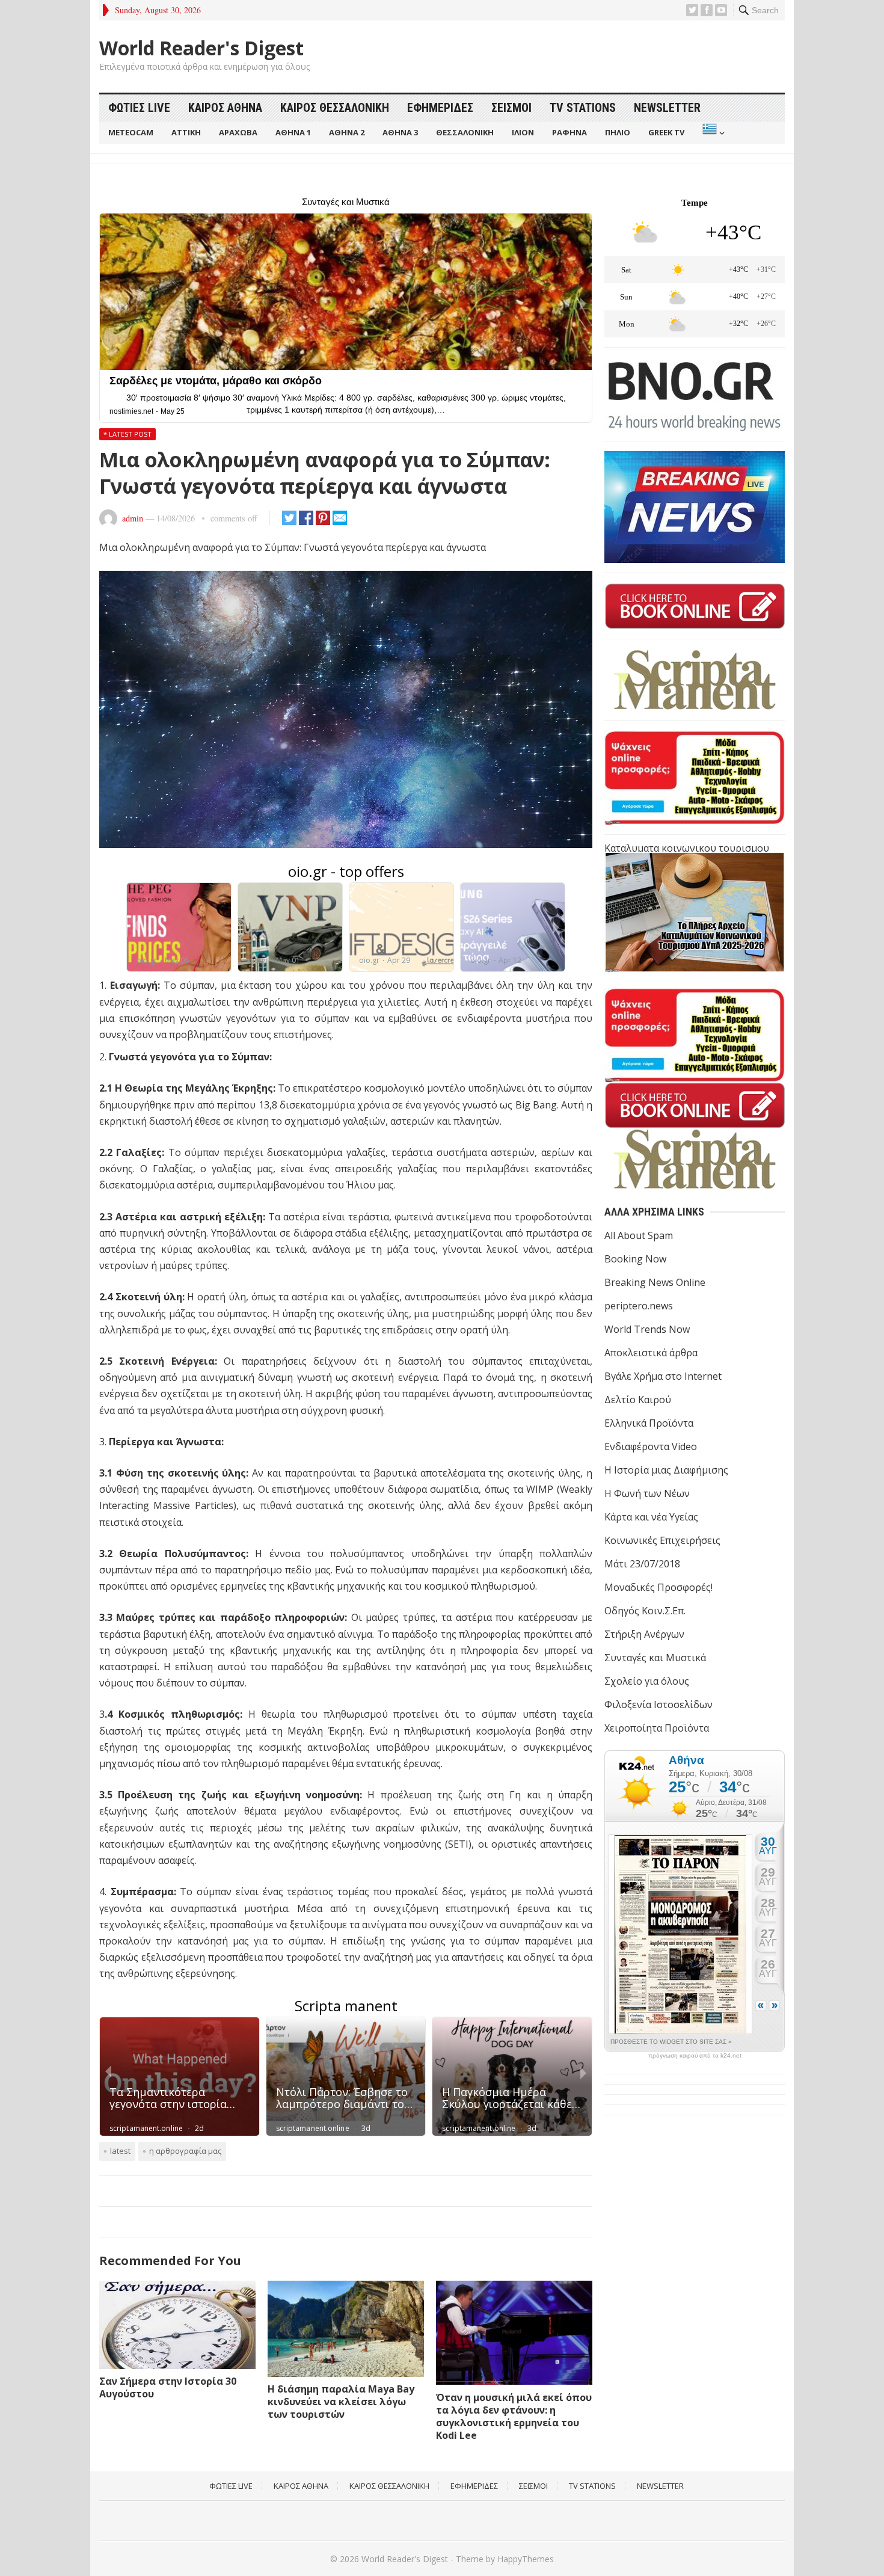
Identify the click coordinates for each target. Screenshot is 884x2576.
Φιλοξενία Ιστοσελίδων (658, 1705)
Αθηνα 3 (400, 132)
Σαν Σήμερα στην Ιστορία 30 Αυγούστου (168, 2387)
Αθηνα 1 (293, 132)
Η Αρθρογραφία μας (185, 2151)
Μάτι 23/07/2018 (642, 1564)
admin (133, 518)
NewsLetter (667, 108)
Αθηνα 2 (347, 132)
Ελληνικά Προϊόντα (649, 1423)
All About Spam (639, 1235)
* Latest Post (127, 434)
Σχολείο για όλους (647, 1681)
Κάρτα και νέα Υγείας (651, 1517)
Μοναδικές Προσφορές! (658, 1587)
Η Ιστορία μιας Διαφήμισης (666, 1470)
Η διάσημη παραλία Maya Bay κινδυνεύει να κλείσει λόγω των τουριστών (341, 2402)
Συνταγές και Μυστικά (655, 1658)
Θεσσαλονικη (465, 132)
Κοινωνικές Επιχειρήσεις (662, 1540)
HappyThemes (526, 2559)
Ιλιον (523, 132)
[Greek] (712, 133)
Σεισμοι (511, 108)
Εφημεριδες (440, 108)
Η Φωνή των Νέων (647, 1493)
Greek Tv (666, 132)
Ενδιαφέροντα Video (651, 1446)
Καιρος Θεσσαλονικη (335, 108)
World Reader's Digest (201, 48)
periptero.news (639, 1306)
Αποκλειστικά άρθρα (651, 1353)
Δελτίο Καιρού (638, 1400)
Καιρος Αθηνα (225, 108)
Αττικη (186, 132)
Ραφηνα (569, 132)
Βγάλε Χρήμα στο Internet (663, 1376)
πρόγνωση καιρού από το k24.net (695, 2056)
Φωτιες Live (139, 108)
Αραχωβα (238, 132)
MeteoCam (131, 132)
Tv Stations (583, 108)
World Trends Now (647, 1329)
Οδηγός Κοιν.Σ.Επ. (645, 1611)
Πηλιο (618, 132)
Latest (120, 2151)
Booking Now (635, 1259)
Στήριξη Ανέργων (644, 1634)
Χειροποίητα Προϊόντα (657, 1728)
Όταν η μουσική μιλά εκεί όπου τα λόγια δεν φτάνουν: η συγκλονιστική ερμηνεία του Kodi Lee (514, 2416)
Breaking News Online (655, 1282)
